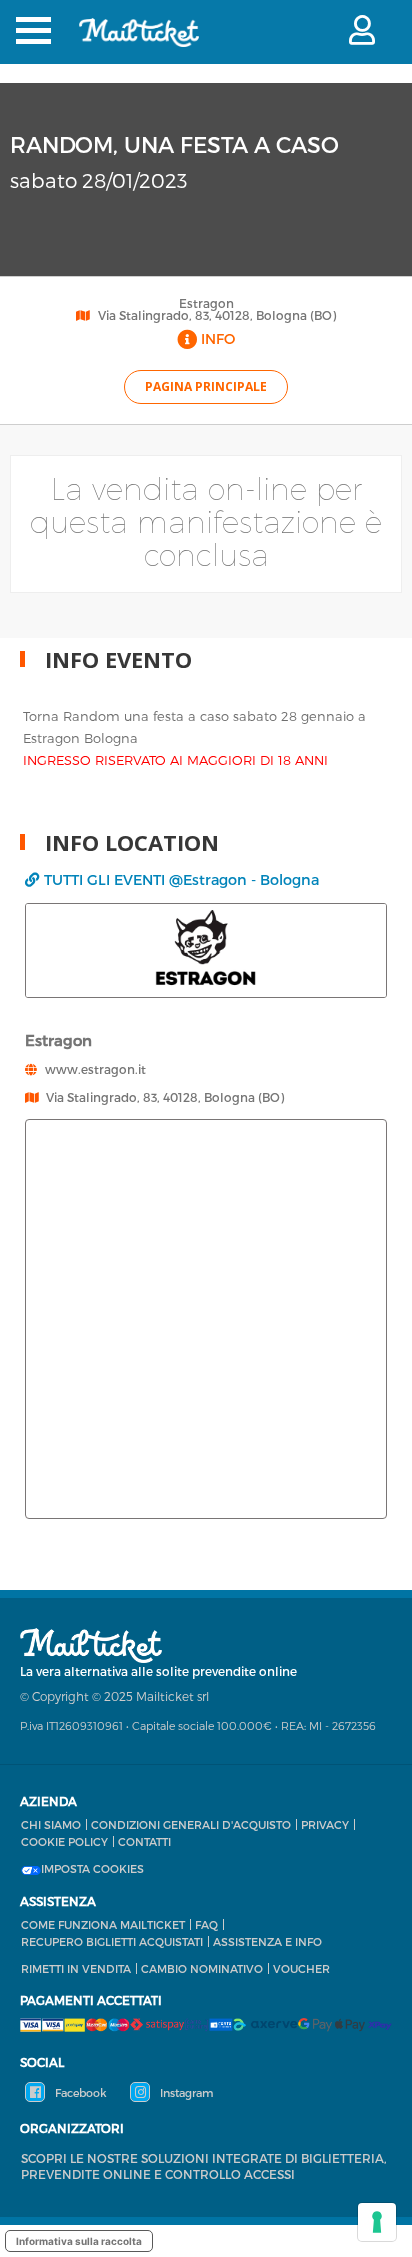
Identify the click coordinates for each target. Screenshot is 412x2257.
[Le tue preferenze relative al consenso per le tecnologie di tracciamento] (377, 2222)
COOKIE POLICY (64, 1841)
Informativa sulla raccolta (79, 2241)
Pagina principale (206, 386)
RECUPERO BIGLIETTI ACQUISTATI (112, 1941)
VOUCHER (301, 1968)
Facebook (79, 2092)
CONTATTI (144, 1841)
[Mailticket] (139, 45)
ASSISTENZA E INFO (267, 1941)
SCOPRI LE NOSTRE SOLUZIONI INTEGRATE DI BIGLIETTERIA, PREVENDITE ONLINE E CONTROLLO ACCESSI (204, 2166)
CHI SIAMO (51, 1824)
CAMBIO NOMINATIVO (202, 1968)
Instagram (185, 2092)
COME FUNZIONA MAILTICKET (103, 1924)
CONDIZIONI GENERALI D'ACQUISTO (191, 1824)
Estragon (206, 303)
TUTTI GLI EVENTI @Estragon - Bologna (181, 879)
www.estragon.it (95, 1069)
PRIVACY (325, 1824)
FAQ (206, 1924)
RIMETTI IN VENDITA (76, 1968)
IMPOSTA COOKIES (92, 1869)
